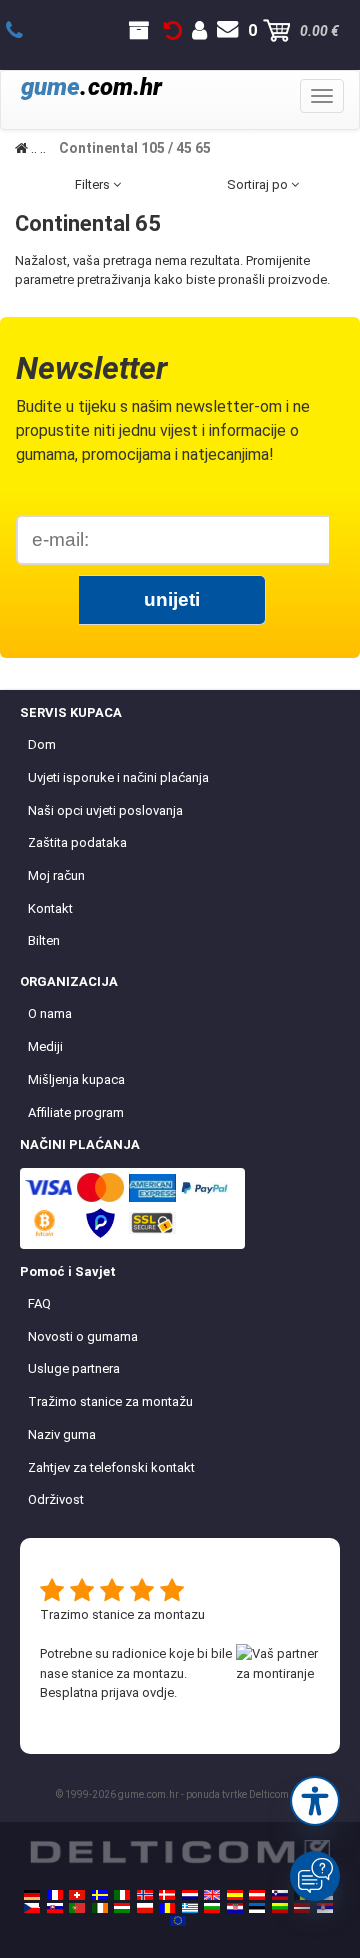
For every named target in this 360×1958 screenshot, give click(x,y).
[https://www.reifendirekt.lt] (280, 1908)
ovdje (158, 1692)
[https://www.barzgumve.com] (212, 1908)
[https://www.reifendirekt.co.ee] (257, 1908)
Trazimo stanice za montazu (122, 1614)
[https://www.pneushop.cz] (32, 1908)
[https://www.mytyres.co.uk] (212, 1895)
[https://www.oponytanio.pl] (145, 1908)
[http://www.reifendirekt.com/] (178, 1921)
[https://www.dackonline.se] (100, 1895)
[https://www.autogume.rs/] (325, 1908)
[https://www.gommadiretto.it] (122, 1895)
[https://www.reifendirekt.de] (32, 1895)
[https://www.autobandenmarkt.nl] (190, 1895)
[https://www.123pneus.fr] (55, 1895)
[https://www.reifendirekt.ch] (77, 1895)
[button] (315, 1801)
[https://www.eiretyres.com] (100, 1908)
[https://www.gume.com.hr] (235, 1908)
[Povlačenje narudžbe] (173, 31)
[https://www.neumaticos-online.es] (235, 1895)
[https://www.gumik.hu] (122, 1908)
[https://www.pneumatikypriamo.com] (55, 1908)
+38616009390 (25, 31)
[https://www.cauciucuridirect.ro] (167, 1908)
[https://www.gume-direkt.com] (280, 1895)
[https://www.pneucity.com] (77, 1908)
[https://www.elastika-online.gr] (190, 1908)
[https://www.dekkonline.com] (145, 1895)
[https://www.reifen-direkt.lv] (302, 1908)
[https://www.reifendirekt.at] (257, 1895)
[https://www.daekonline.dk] (167, 1895)
